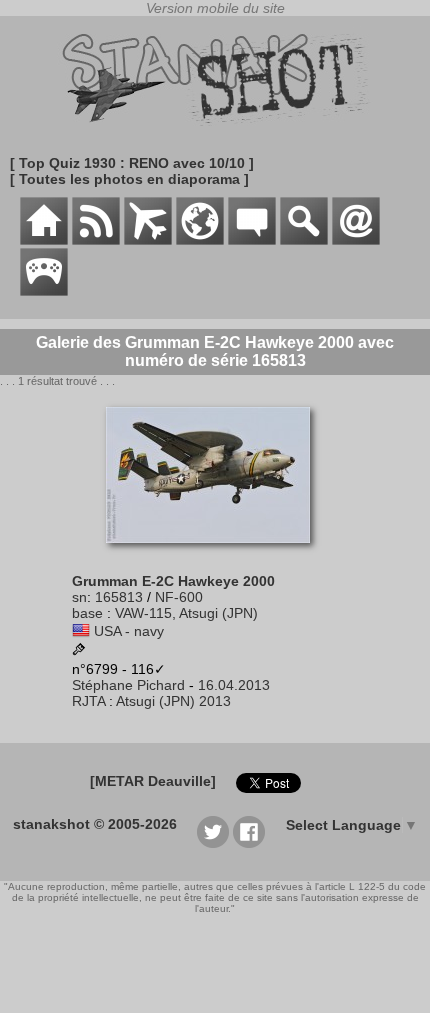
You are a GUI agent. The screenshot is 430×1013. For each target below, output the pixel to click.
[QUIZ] (44, 291)
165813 (119, 597)
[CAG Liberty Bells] (79, 651)
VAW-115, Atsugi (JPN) (186, 613)
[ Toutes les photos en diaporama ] (129, 179)
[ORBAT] (148, 240)
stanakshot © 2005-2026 (95, 824)
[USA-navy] (81, 631)
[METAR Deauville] (153, 781)
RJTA (88, 701)
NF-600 (179, 597)
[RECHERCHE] (304, 240)
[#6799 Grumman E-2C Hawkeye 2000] (215, 553)
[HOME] (44, 240)
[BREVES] (96, 240)
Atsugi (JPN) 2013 (173, 701)
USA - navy (129, 631)
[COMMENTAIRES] (252, 240)
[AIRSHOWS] (200, 240)
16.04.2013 (234, 685)
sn (79, 597)
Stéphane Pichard (128, 685)
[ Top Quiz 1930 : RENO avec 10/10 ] (132, 163)
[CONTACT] (356, 240)
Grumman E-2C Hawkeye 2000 (173, 581)
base (87, 613)
